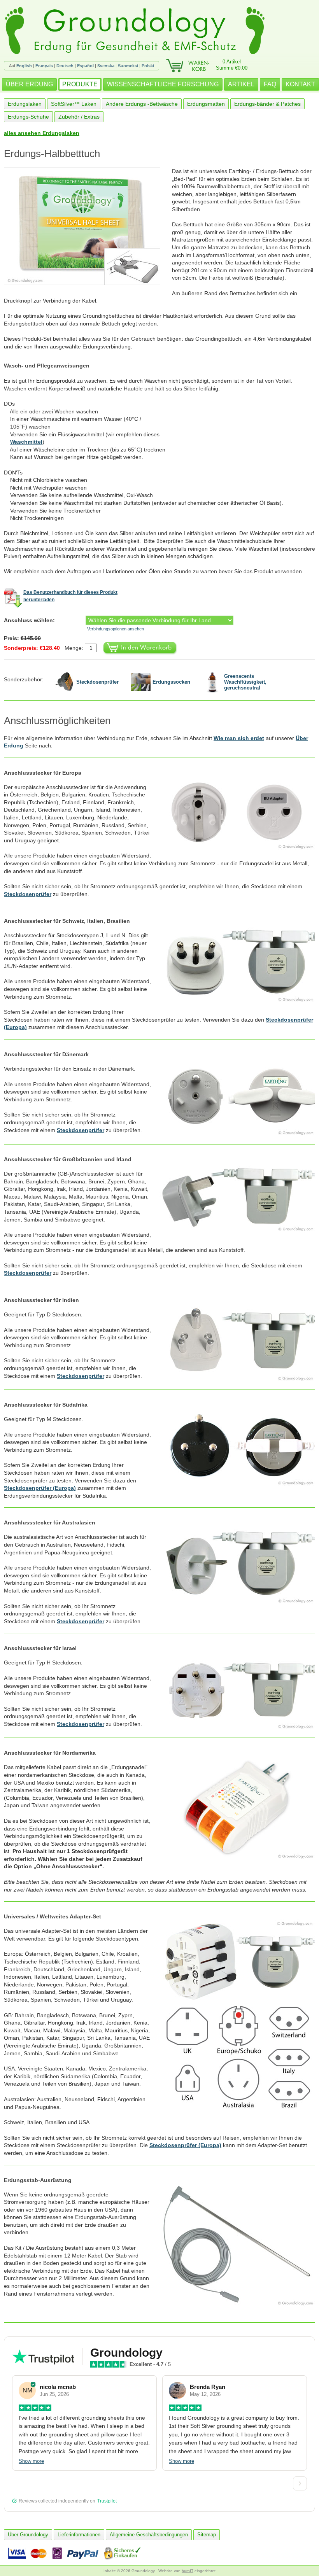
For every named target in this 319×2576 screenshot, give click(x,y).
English (24, 66)
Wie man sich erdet (239, 738)
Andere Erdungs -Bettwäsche (142, 104)
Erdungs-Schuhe (28, 117)
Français (44, 66)
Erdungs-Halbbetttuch (52, 154)
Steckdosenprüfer (28, 894)
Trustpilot (107, 2501)
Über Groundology (28, 2535)
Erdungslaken (25, 104)
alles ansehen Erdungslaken (42, 133)
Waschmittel (26, 442)
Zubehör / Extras (79, 117)
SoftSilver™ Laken (74, 104)
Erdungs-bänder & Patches (267, 104)
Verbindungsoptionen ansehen (116, 629)
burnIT (188, 2571)
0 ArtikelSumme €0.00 (232, 65)
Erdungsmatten (206, 104)
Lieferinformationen (79, 2535)
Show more (31, 2461)
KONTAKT (300, 84)
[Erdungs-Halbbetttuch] (88, 226)
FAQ (270, 84)
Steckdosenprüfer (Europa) (40, 1488)
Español (85, 66)
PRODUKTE (80, 84)
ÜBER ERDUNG (29, 84)
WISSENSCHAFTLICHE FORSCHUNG (163, 84)
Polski (148, 66)
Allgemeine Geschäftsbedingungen (149, 2535)
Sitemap (207, 2535)
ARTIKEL (241, 84)
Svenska (106, 66)
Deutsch (65, 66)
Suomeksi (128, 66)
